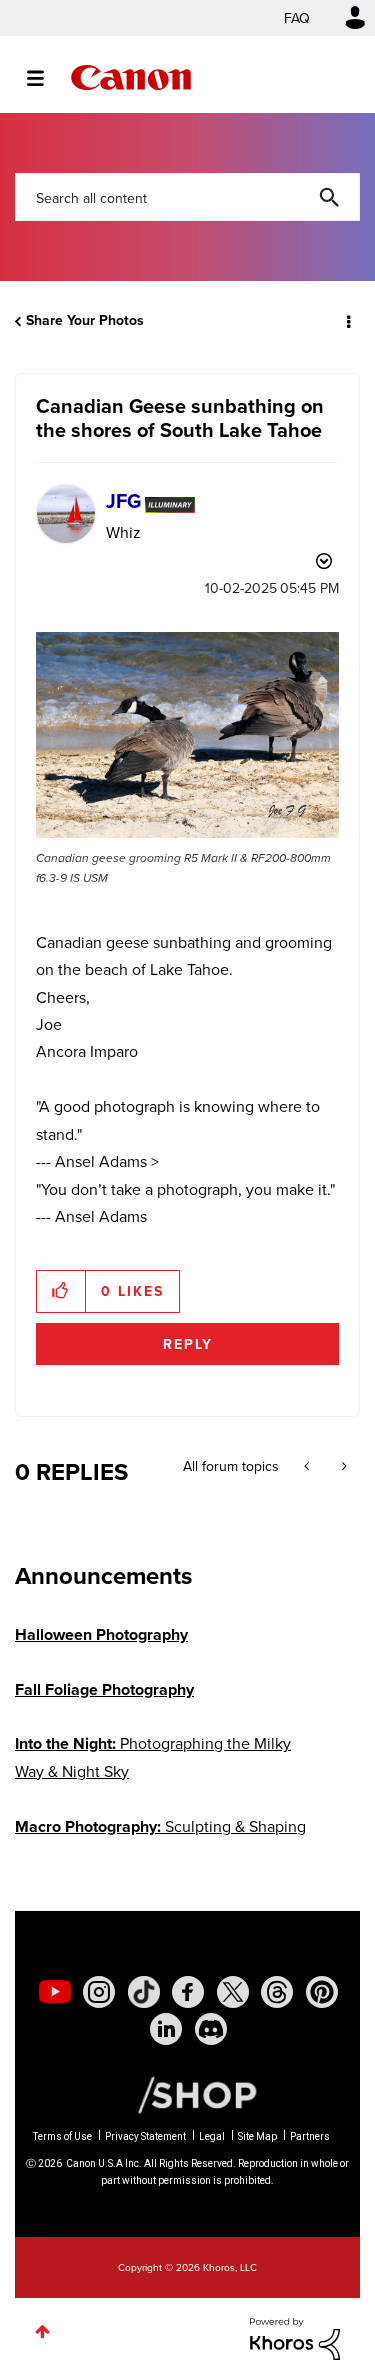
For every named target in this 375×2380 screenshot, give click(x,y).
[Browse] (45, 78)
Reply (188, 1344)
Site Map (257, 2136)
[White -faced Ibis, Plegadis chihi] (342, 1466)
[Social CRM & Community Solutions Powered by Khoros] (295, 2337)
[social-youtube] (55, 1992)
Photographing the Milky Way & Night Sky (153, 1756)
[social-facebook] (188, 1992)
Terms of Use (62, 2136)
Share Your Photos (85, 320)
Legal (212, 2136)
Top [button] (42, 2331)
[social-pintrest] (322, 1992)
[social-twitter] (233, 1992)
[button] (187, 734)
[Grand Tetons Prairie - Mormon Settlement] (308, 1466)
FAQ (297, 18)
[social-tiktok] (144, 1992)
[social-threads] (277, 1992)
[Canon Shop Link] (187, 2093)
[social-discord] (211, 2029)
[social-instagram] (99, 1992)
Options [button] (347, 321)
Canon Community (131, 77)
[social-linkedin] (166, 2029)
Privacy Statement (145, 2136)
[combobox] (187, 197)
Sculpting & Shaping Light (160, 1839)
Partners (310, 2136)
